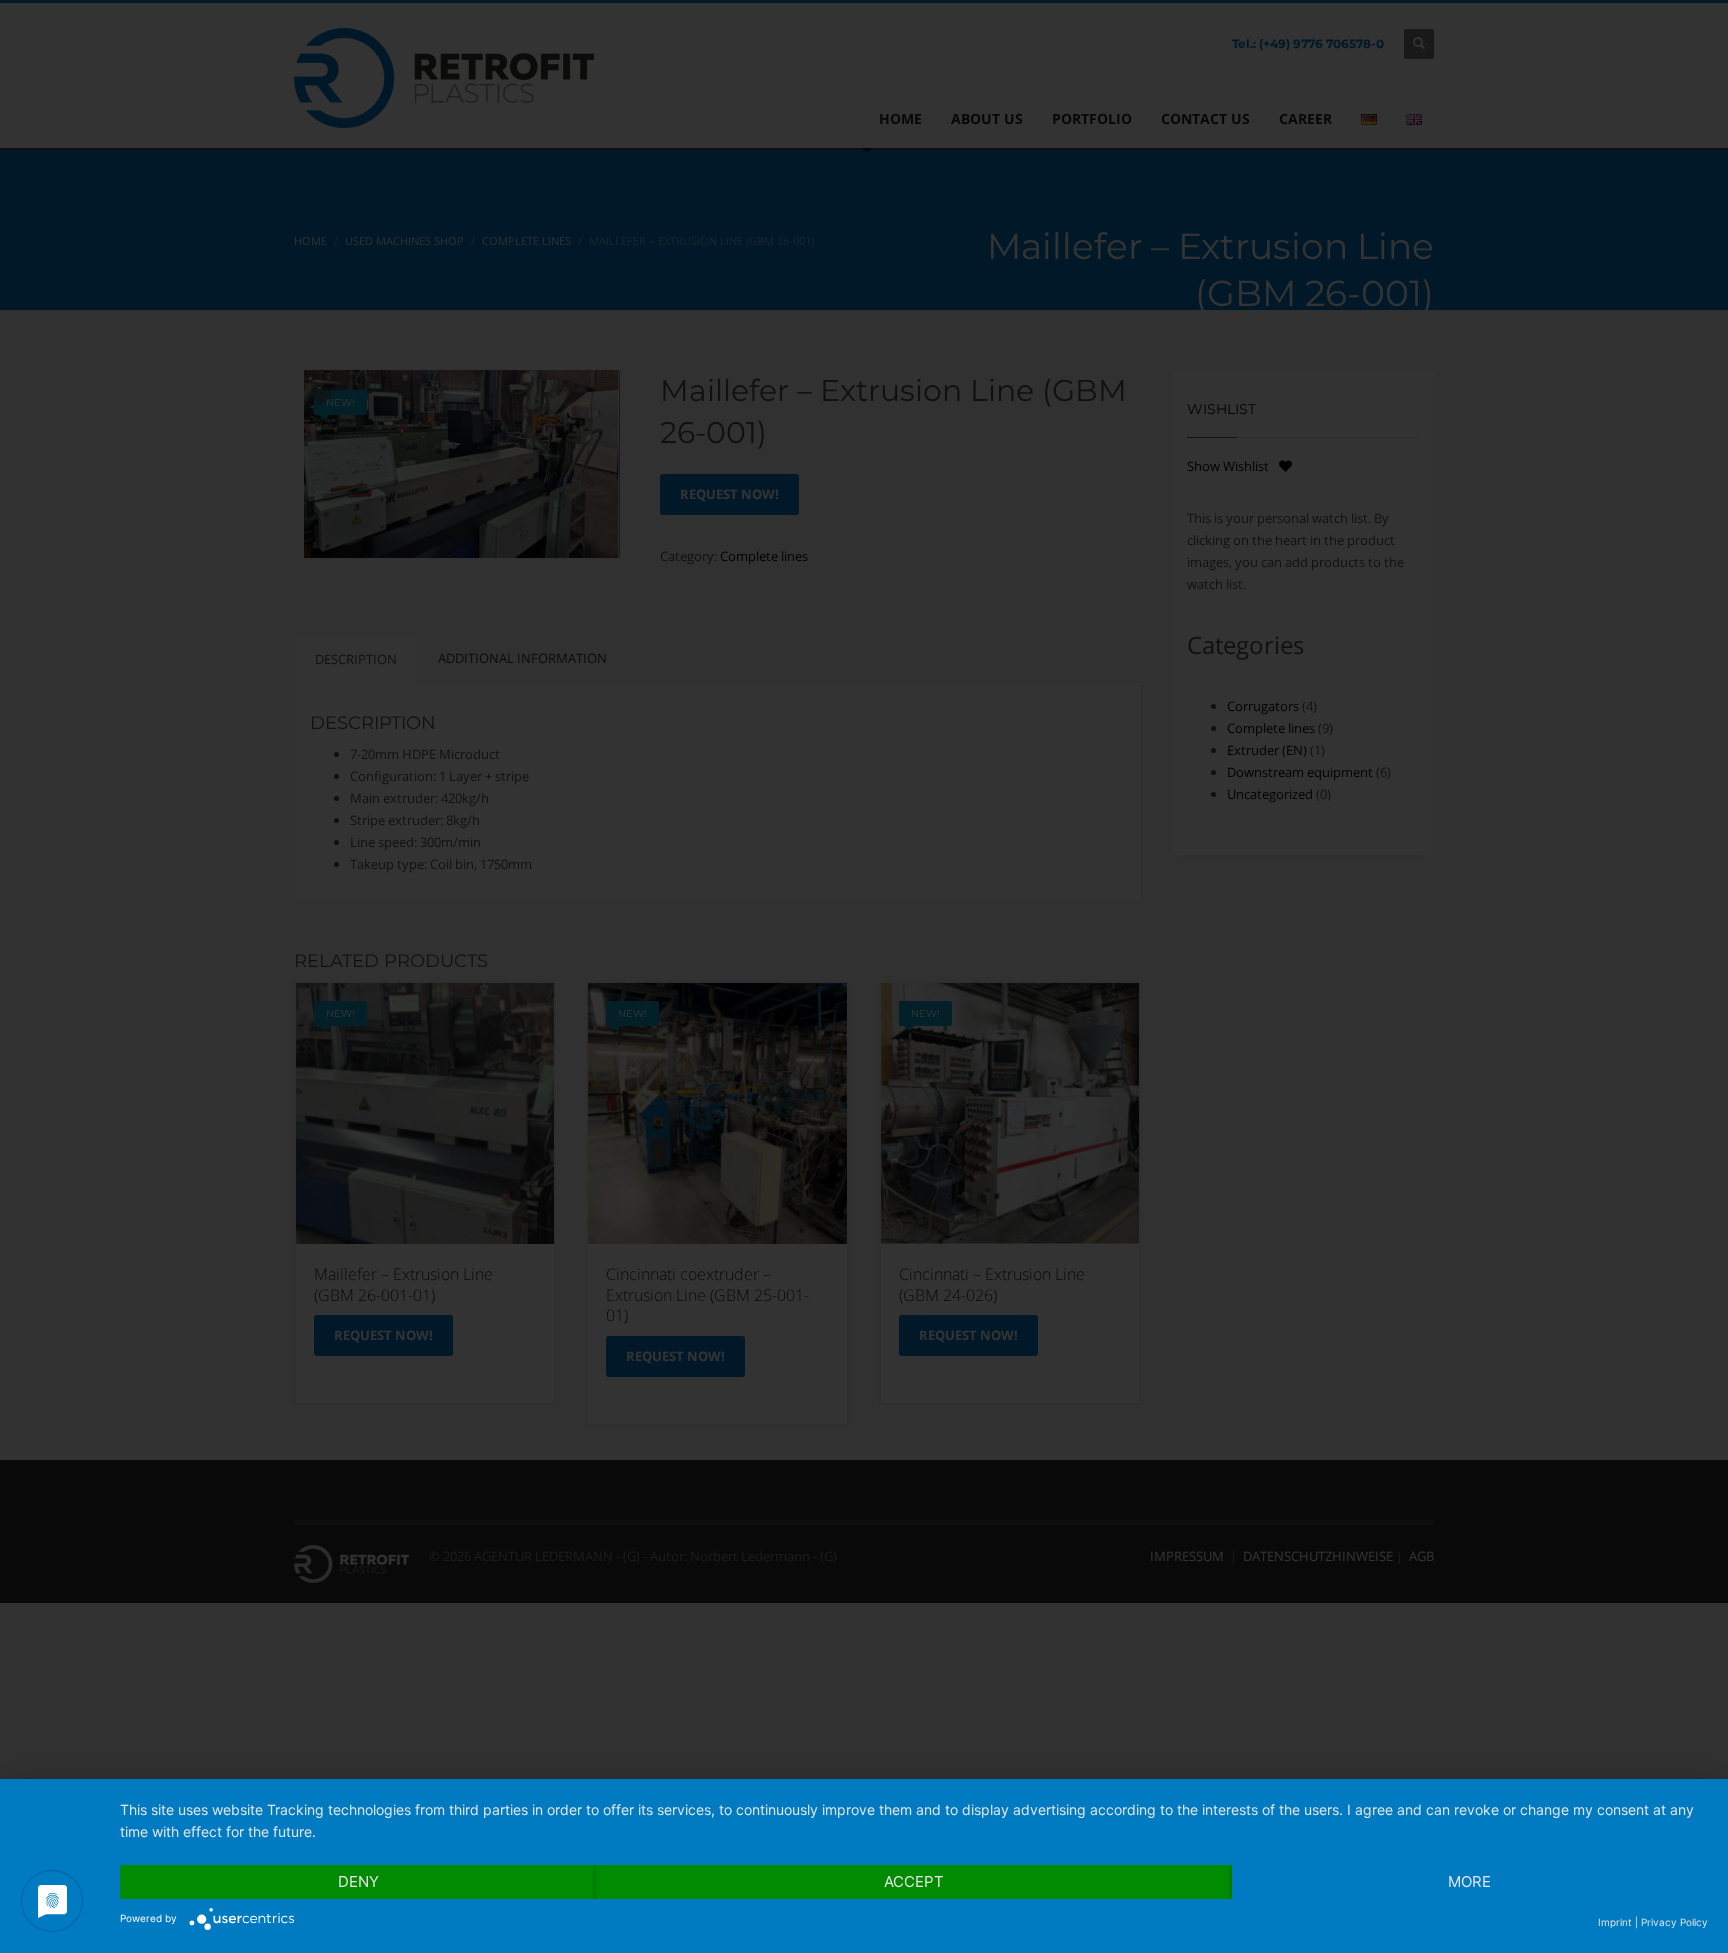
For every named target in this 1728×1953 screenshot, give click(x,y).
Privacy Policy (1674, 1922)
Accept (914, 1881)
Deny (358, 1881)
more (1469, 1881)
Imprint (1615, 1922)
